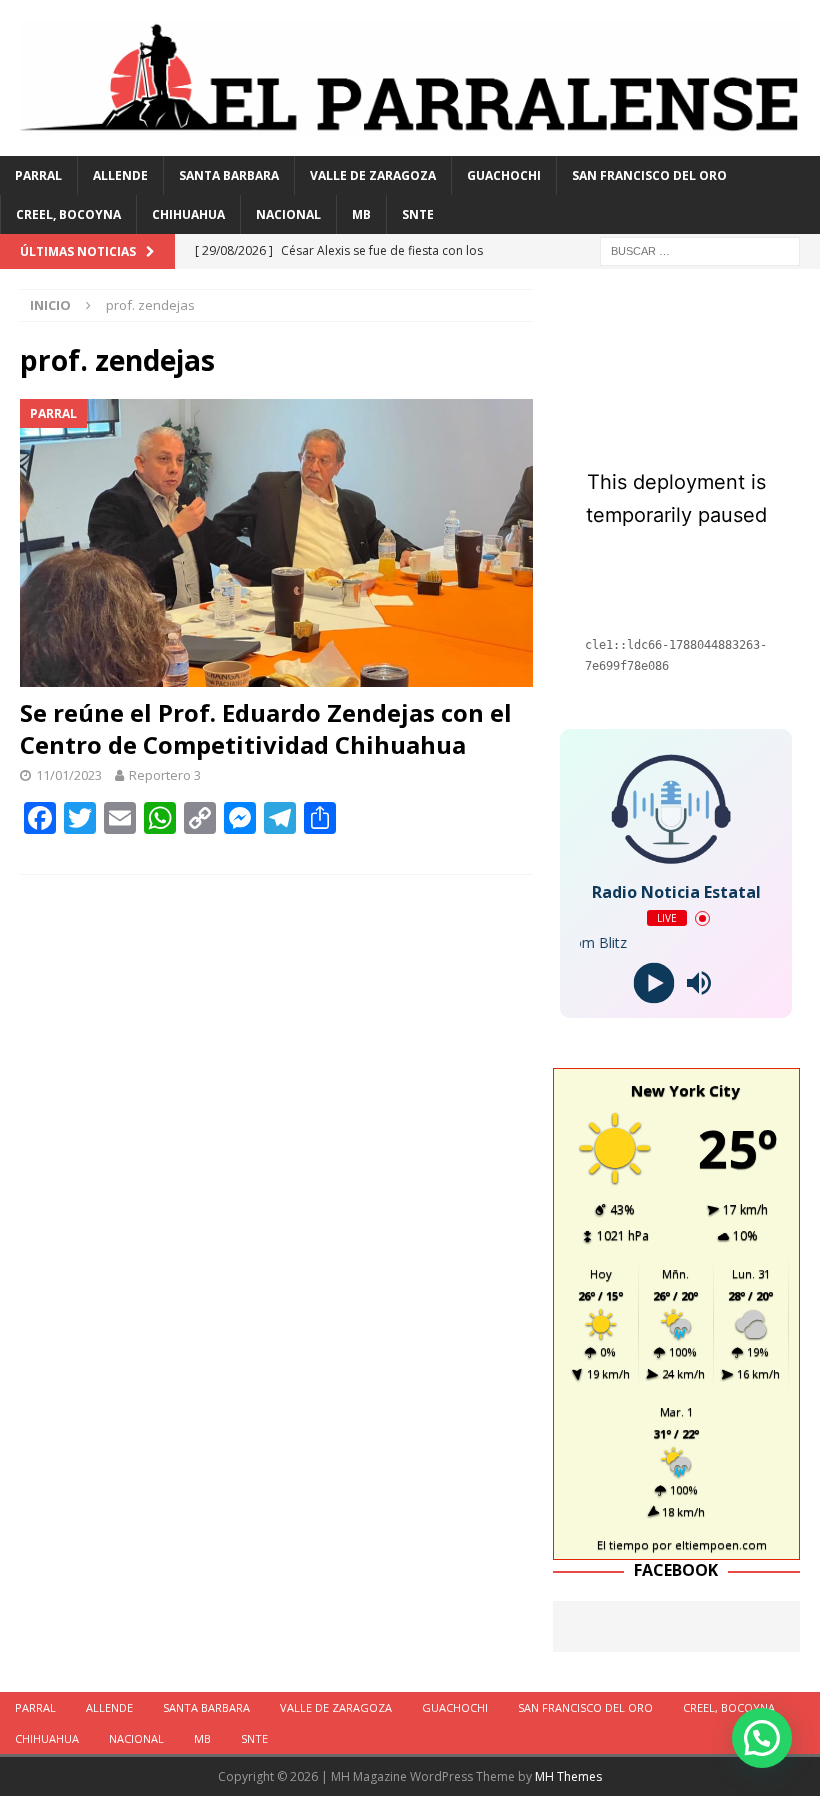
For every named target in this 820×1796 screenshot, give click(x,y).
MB (361, 214)
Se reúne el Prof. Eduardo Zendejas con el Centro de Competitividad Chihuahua (266, 728)
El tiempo (623, 1544)
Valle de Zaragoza (373, 175)
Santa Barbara (229, 175)
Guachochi (504, 175)
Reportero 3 (165, 775)
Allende (120, 175)
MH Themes (568, 1776)
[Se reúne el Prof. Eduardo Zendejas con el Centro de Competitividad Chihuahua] (276, 543)
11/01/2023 (69, 775)
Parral (38, 175)
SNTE (418, 214)
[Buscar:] (700, 250)
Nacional (288, 214)
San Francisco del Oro (649, 175)
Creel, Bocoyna (68, 214)
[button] (762, 1738)
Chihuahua (188, 214)
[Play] (653, 983)
